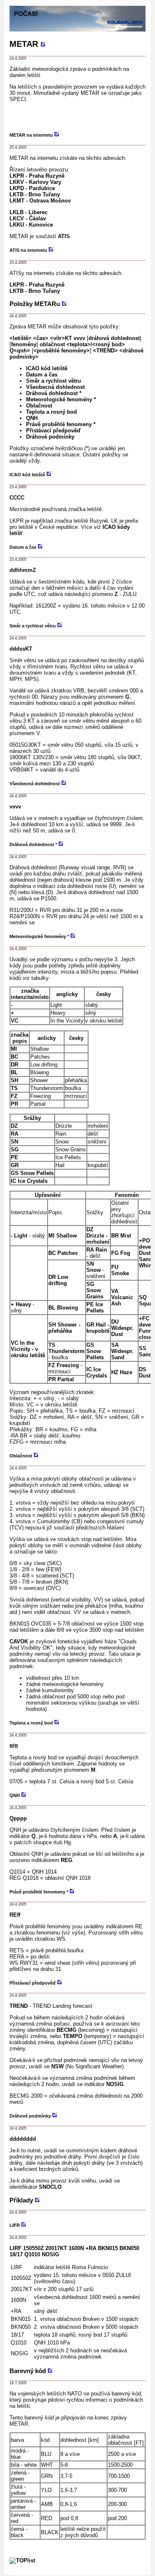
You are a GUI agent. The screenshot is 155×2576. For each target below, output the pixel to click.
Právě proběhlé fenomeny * (61, 424)
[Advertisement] (82, 113)
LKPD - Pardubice (32, 188)
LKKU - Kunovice (31, 225)
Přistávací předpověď (53, 431)
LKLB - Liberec (29, 212)
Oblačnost (39, 406)
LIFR (15, 2225)
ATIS (64, 236)
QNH (32, 418)
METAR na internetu (31, 135)
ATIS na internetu (28, 250)
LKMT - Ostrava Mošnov (40, 201)
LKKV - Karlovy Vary (35, 182)
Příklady (21, 2200)
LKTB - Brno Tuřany (35, 194)
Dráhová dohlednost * (54, 393)
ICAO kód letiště (47, 368)
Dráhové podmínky (50, 437)
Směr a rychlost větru (54, 381)
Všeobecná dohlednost (55, 387)
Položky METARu (35, 304)
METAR (24, 44)
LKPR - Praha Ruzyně (37, 176)
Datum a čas (42, 375)
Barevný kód (28, 2371)
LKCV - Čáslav (28, 218)
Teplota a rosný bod (51, 412)
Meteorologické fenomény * (61, 399)
